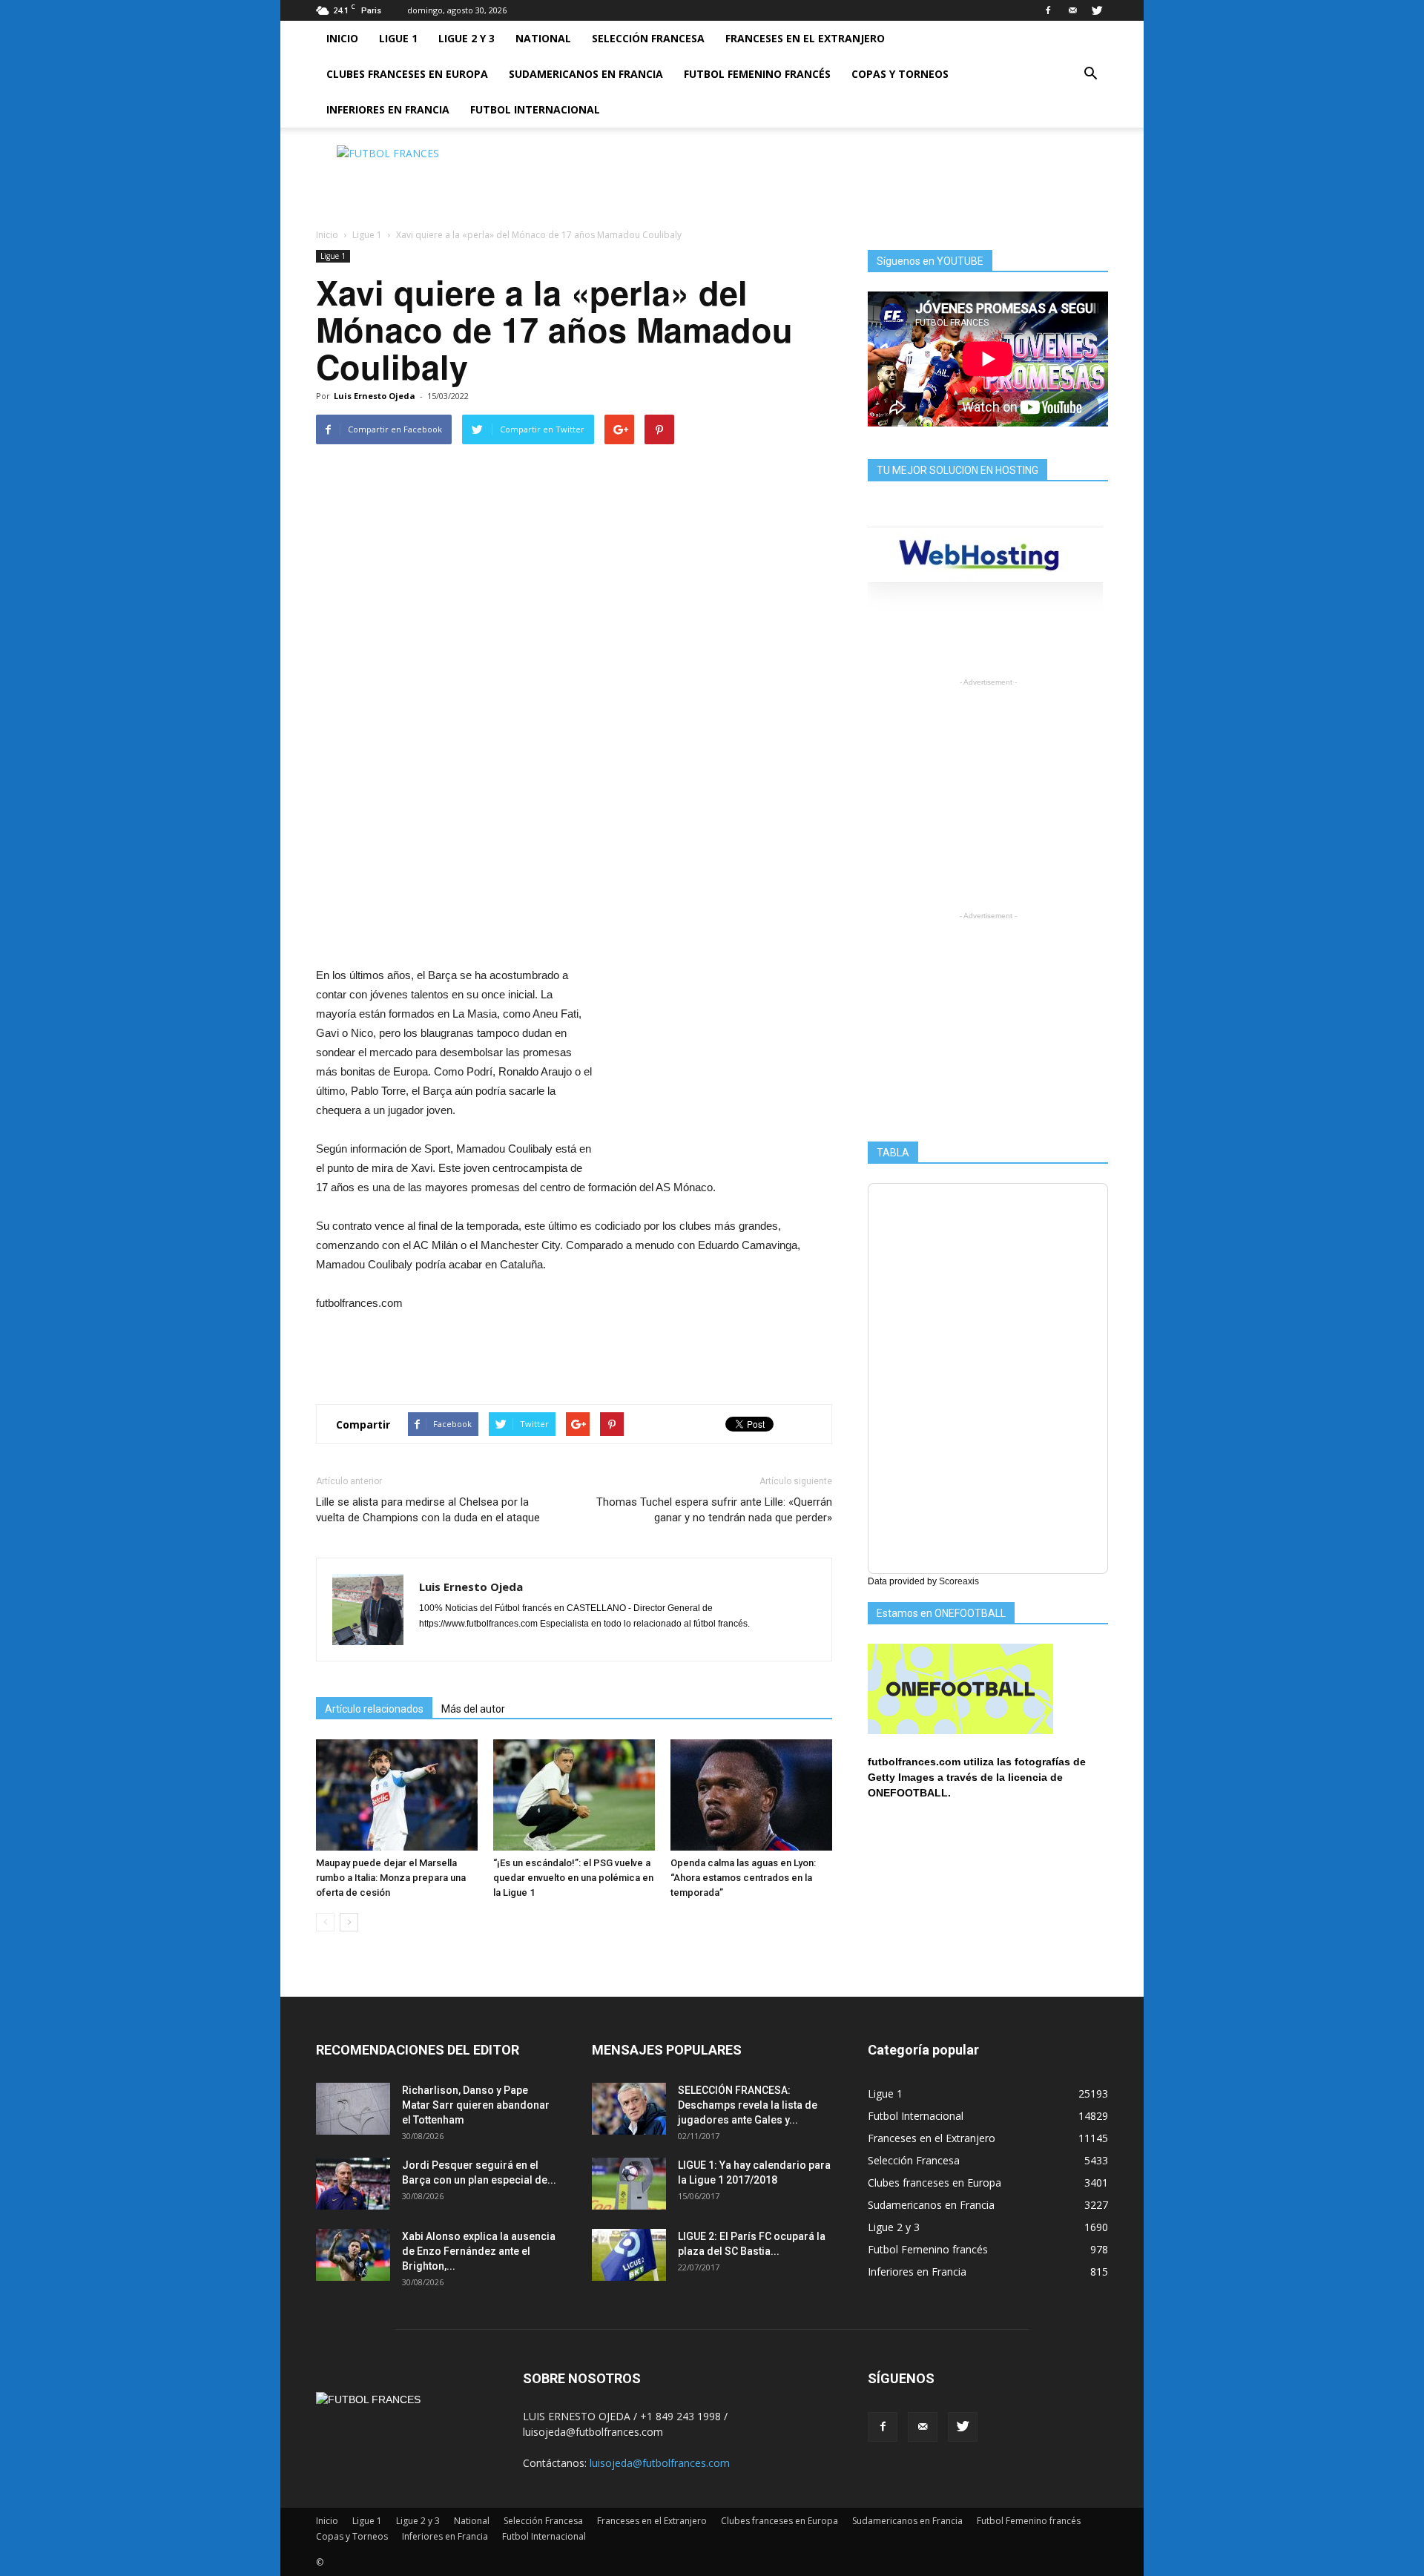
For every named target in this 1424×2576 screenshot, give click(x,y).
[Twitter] (1097, 10)
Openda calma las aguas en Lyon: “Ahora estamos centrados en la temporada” (743, 1878)
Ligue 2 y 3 (467, 38)
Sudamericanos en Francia (586, 74)
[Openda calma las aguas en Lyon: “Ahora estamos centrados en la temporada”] (751, 1795)
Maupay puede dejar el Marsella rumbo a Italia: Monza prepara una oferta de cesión (391, 1878)
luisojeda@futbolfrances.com (660, 2463)
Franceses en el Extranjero (805, 38)
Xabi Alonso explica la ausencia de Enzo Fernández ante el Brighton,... (479, 2251)
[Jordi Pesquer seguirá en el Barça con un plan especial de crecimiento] (353, 2184)
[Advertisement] (838, 179)
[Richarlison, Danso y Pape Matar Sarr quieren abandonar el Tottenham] (353, 2109)
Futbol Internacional (535, 109)
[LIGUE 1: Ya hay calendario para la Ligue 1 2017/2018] (629, 2184)
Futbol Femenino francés (757, 74)
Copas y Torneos (900, 74)
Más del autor (473, 1709)
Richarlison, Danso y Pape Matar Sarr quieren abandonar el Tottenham (476, 2105)
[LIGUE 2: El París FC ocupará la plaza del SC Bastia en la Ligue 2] (629, 2255)
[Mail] (1072, 10)
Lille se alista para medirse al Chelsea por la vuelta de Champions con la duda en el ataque (428, 1510)
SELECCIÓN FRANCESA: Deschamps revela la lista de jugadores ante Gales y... (748, 2105)
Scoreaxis (959, 1581)
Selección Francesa (648, 38)
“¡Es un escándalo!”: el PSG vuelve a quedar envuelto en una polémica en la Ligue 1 (573, 1878)
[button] (1090, 74)
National (543, 38)
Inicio (342, 38)
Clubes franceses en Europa (407, 74)
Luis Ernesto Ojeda (375, 396)
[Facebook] (1048, 10)
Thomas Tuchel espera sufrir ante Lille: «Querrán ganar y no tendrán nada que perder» (714, 1510)
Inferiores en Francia (388, 109)
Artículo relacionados (374, 1709)
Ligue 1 (398, 38)
